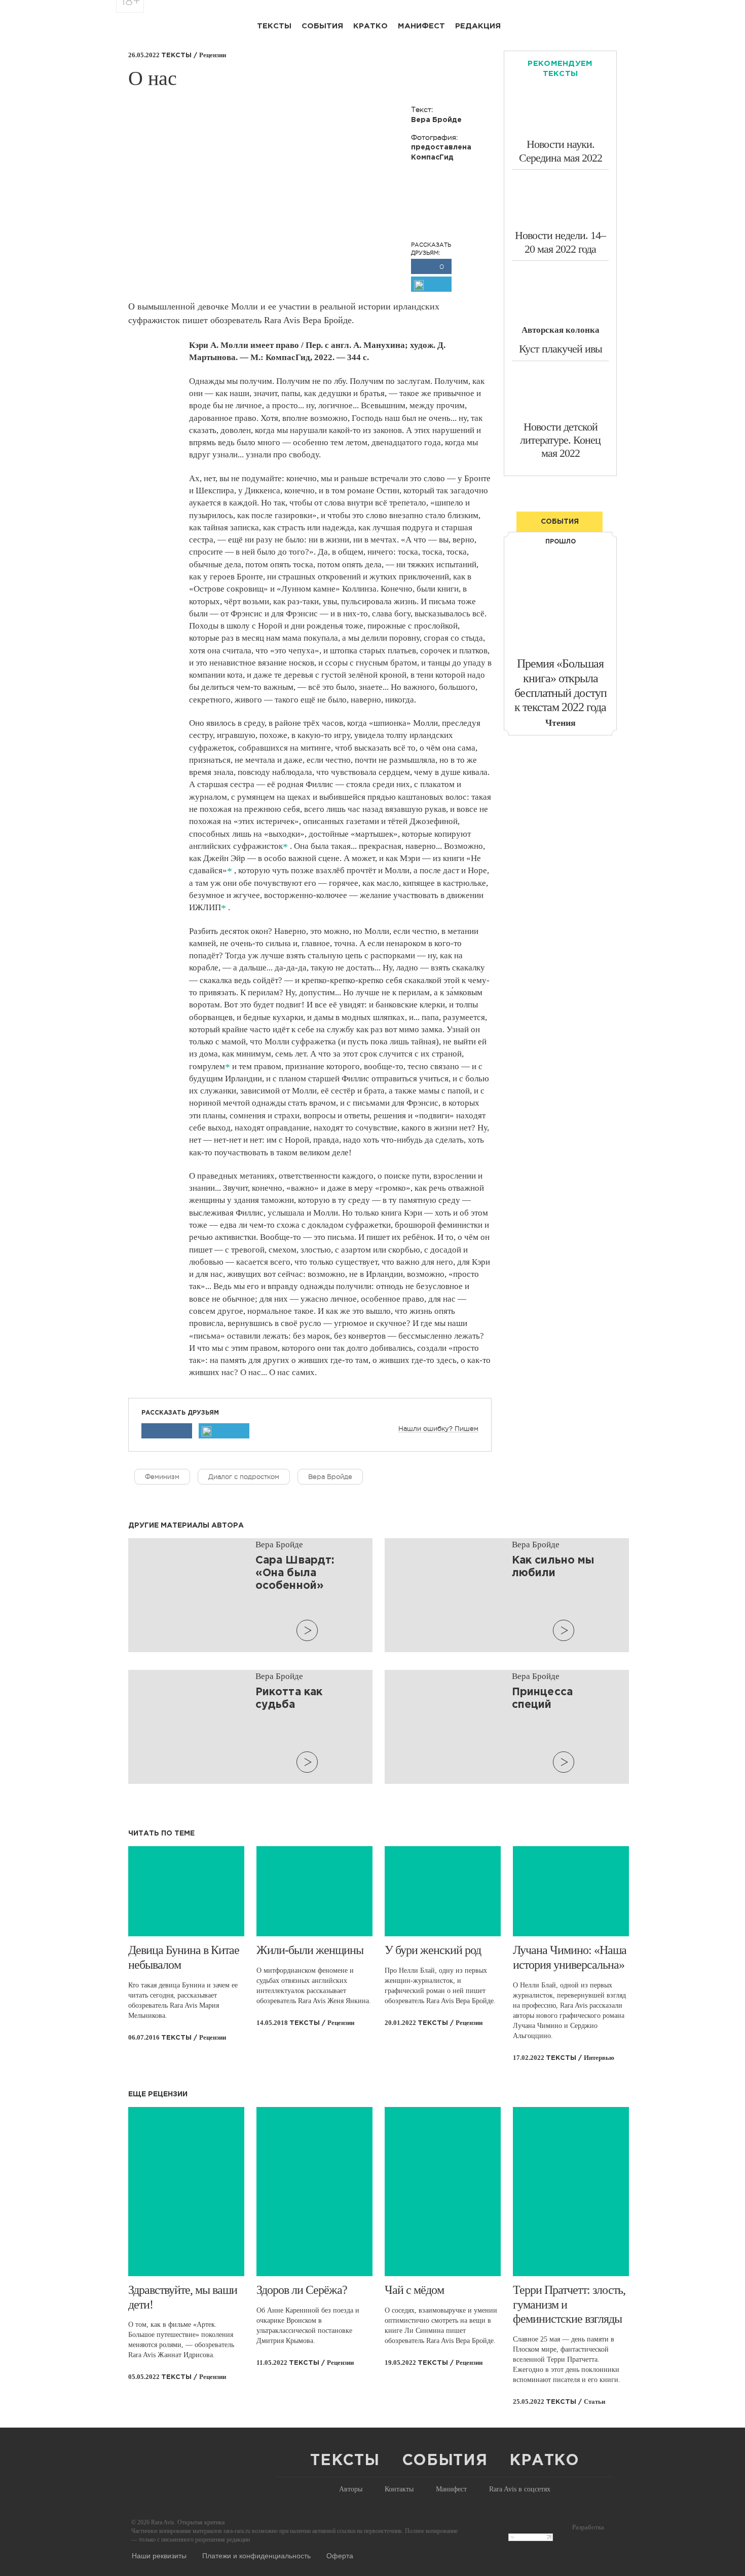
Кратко (370, 26)
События (322, 26)
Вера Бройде (330, 1477)
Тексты (274, 26)
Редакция (478, 26)
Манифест (421, 26)
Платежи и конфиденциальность (256, 2555)
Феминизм (162, 1477)
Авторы (351, 2489)
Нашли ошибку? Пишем (438, 1429)
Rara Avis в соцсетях (520, 2489)
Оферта (340, 2555)
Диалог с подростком (244, 1477)
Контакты (399, 2489)
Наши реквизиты (159, 2555)
